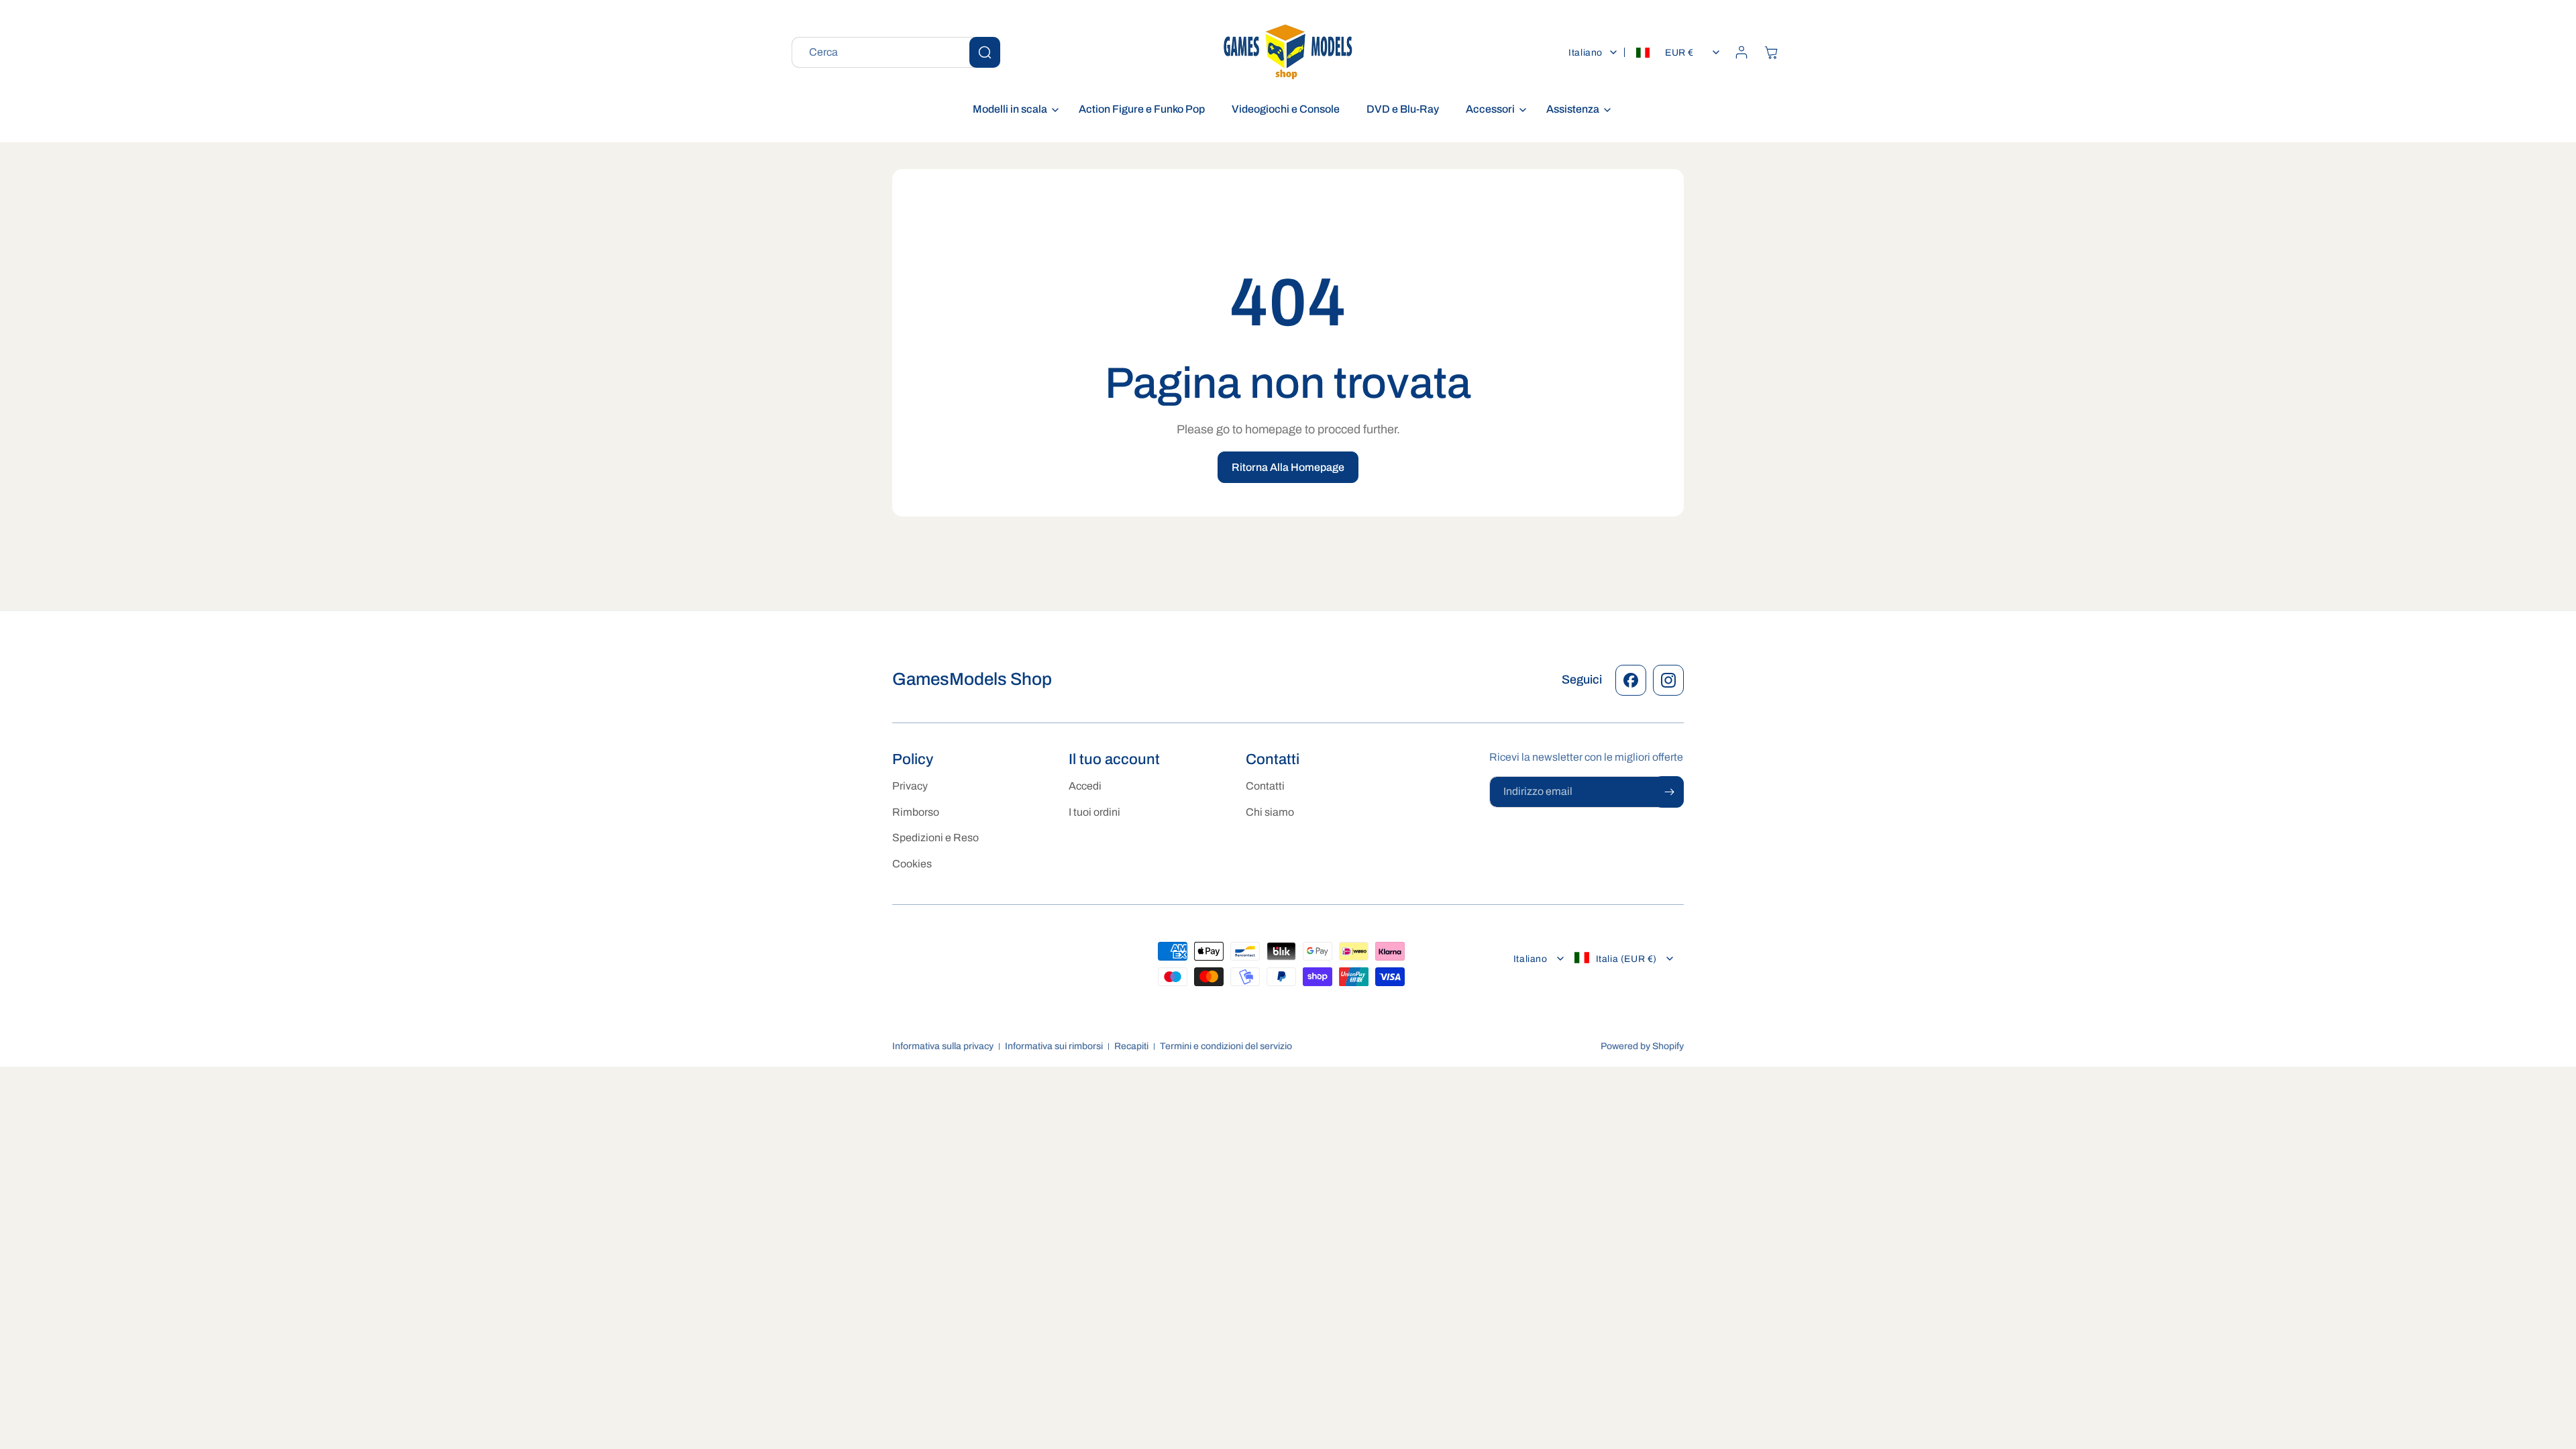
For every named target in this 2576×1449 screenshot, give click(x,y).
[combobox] (896, 52)
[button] (1012, 110)
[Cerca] (985, 52)
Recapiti (1131, 1046)
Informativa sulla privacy (943, 1046)
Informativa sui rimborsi (1054, 1046)
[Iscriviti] (1669, 792)
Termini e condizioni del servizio (1226, 1046)
